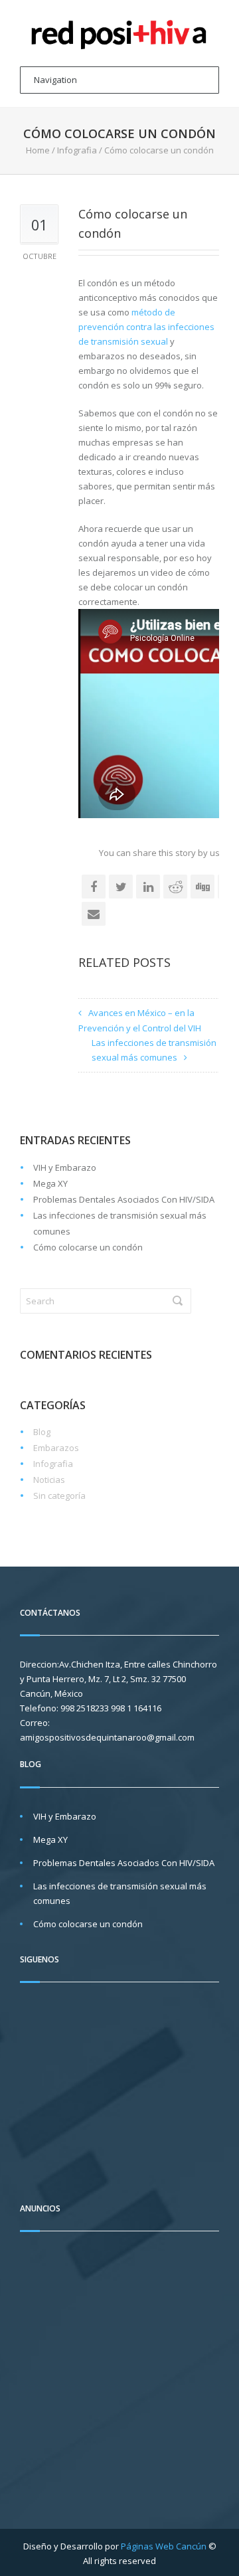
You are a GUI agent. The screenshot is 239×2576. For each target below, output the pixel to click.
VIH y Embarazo (65, 1167)
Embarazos (56, 1448)
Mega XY (50, 1183)
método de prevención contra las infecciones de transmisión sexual (146, 327)
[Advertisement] (119, 2372)
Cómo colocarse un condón (88, 1247)
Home (38, 150)
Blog (42, 1432)
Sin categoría (59, 1496)
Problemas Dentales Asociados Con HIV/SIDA (124, 1199)
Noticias (49, 1480)
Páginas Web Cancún (164, 2546)
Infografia (77, 150)
